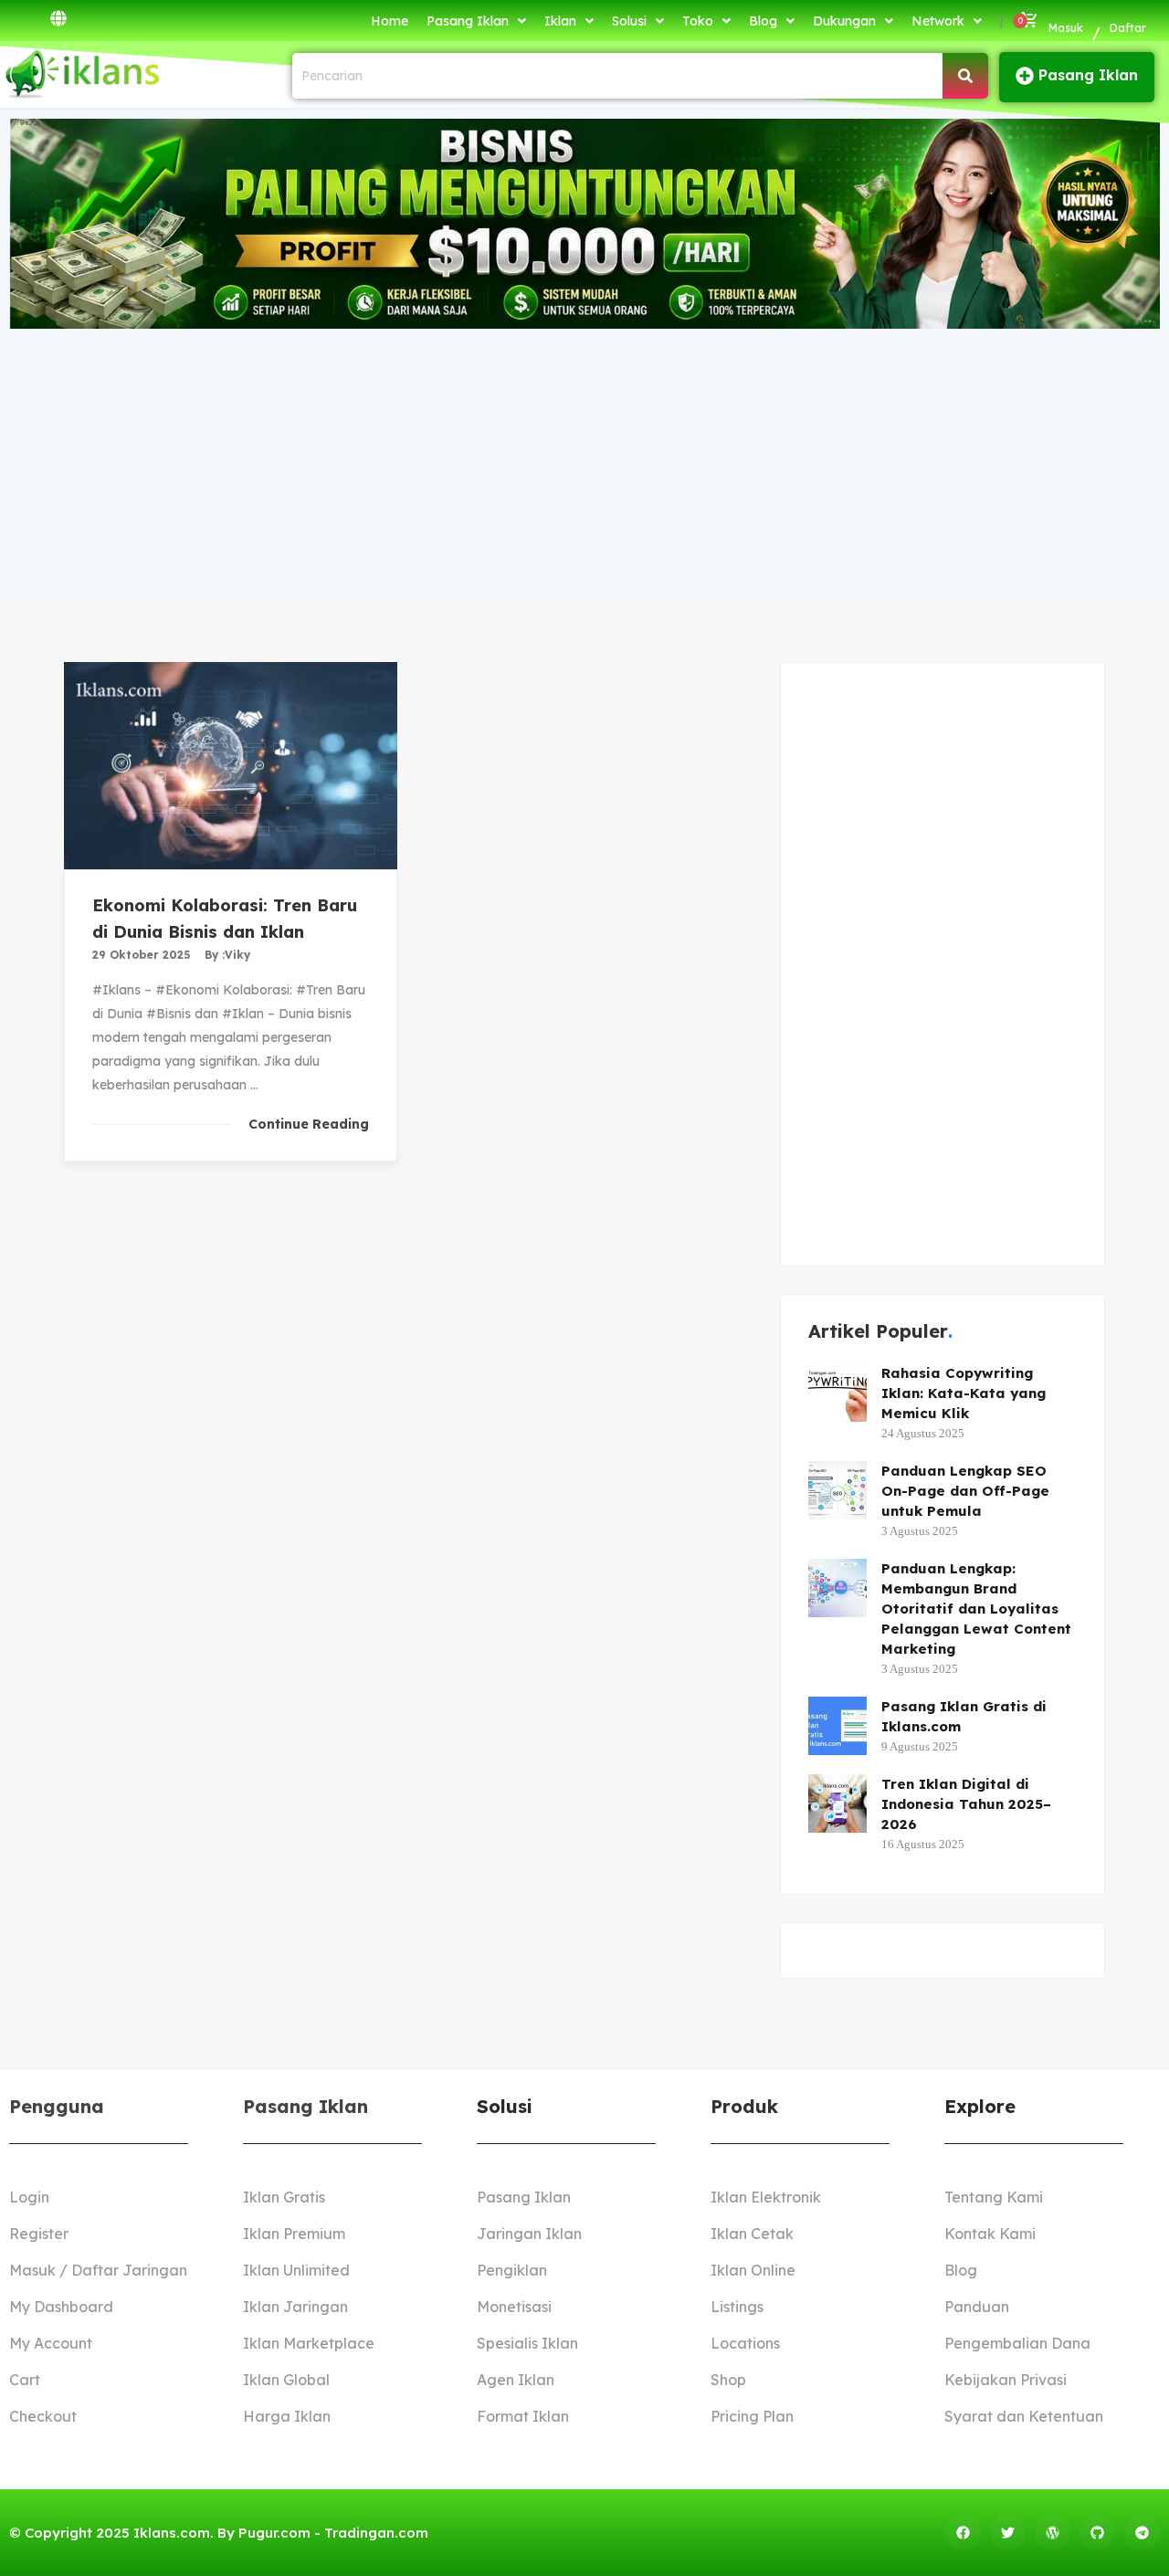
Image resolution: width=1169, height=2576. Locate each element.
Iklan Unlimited (296, 2270)
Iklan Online (753, 2270)
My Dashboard (61, 2307)
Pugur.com (274, 2533)
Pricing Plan (752, 2416)
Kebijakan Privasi (1006, 2380)
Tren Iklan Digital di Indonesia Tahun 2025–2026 (966, 1804)
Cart (25, 2380)
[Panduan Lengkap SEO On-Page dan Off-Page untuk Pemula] (837, 1490)
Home (390, 21)
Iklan (560, 21)
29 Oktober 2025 (142, 955)
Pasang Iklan (468, 21)
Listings (737, 2307)
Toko (698, 21)
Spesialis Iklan (527, 2343)
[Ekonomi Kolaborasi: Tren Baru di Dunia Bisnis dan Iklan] (231, 766)
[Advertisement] (584, 461)
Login (29, 2197)
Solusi (629, 21)
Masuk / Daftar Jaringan (98, 2270)
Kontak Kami (990, 2234)
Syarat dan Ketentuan (1024, 2416)
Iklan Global (286, 2380)
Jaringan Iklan (529, 2234)
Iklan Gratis (284, 2197)
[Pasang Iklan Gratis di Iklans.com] (837, 1726)
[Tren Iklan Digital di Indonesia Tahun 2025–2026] (837, 1803)
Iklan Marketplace (309, 2343)
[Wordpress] (1053, 2533)
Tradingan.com (376, 2533)
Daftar (1128, 28)
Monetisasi (514, 2307)
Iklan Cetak (752, 2234)
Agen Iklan (516, 2380)
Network (938, 21)
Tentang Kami (994, 2197)
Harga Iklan (287, 2416)
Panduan (977, 2307)
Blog (763, 21)
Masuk (1066, 28)
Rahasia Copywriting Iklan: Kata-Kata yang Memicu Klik (964, 1393)
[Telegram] (1142, 2533)
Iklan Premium (294, 2234)
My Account (51, 2343)
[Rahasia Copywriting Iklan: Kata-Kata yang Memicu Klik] (837, 1393)
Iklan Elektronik (766, 2197)
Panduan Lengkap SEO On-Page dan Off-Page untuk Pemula (965, 1491)
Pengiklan (512, 2270)
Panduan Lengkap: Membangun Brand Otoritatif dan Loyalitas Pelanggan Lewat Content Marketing (976, 1609)
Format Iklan (523, 2416)
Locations (745, 2343)
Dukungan (844, 21)
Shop (728, 2380)
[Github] (1097, 2533)
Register (39, 2234)
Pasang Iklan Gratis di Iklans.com (964, 1716)
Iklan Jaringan (295, 2307)
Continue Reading (309, 1124)
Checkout (43, 2416)
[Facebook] (963, 2533)
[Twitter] (1008, 2533)
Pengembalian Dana (1017, 2343)
